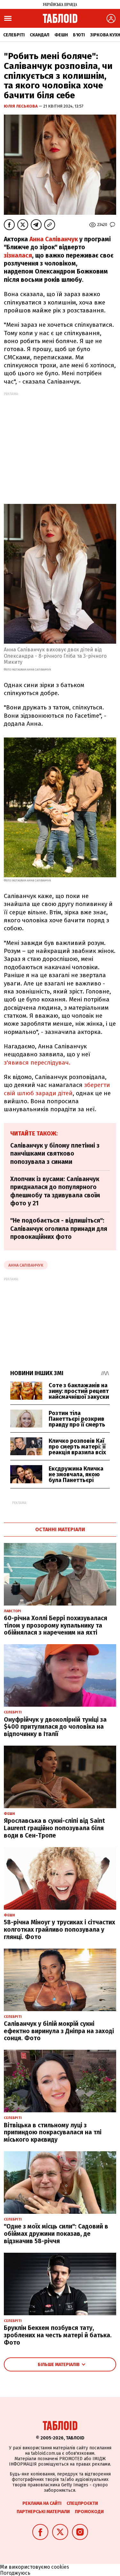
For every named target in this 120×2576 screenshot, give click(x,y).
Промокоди (89, 2512)
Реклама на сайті (42, 2503)
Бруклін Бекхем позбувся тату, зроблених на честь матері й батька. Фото (58, 2335)
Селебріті (14, 35)
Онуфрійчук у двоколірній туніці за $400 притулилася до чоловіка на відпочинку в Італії (55, 1727)
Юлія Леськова (21, 106)
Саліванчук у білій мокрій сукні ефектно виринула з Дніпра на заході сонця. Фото (59, 2031)
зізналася (18, 255)
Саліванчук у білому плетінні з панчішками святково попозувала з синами (55, 1154)
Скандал (40, 35)
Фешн (61, 35)
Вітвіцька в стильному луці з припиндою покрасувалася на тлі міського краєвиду (53, 2133)
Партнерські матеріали (43, 2512)
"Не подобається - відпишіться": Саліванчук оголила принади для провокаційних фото (59, 1229)
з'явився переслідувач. (38, 1063)
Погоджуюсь (15, 2573)
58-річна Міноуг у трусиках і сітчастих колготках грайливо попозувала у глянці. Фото (60, 1930)
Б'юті (79, 35)
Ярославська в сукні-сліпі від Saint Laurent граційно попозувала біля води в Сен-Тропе (54, 1828)
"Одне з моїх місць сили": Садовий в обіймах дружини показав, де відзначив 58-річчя (56, 2234)
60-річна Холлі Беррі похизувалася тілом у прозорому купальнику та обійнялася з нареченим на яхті (56, 1625)
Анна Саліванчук (54, 239)
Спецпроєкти (82, 2503)
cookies (60, 2567)
